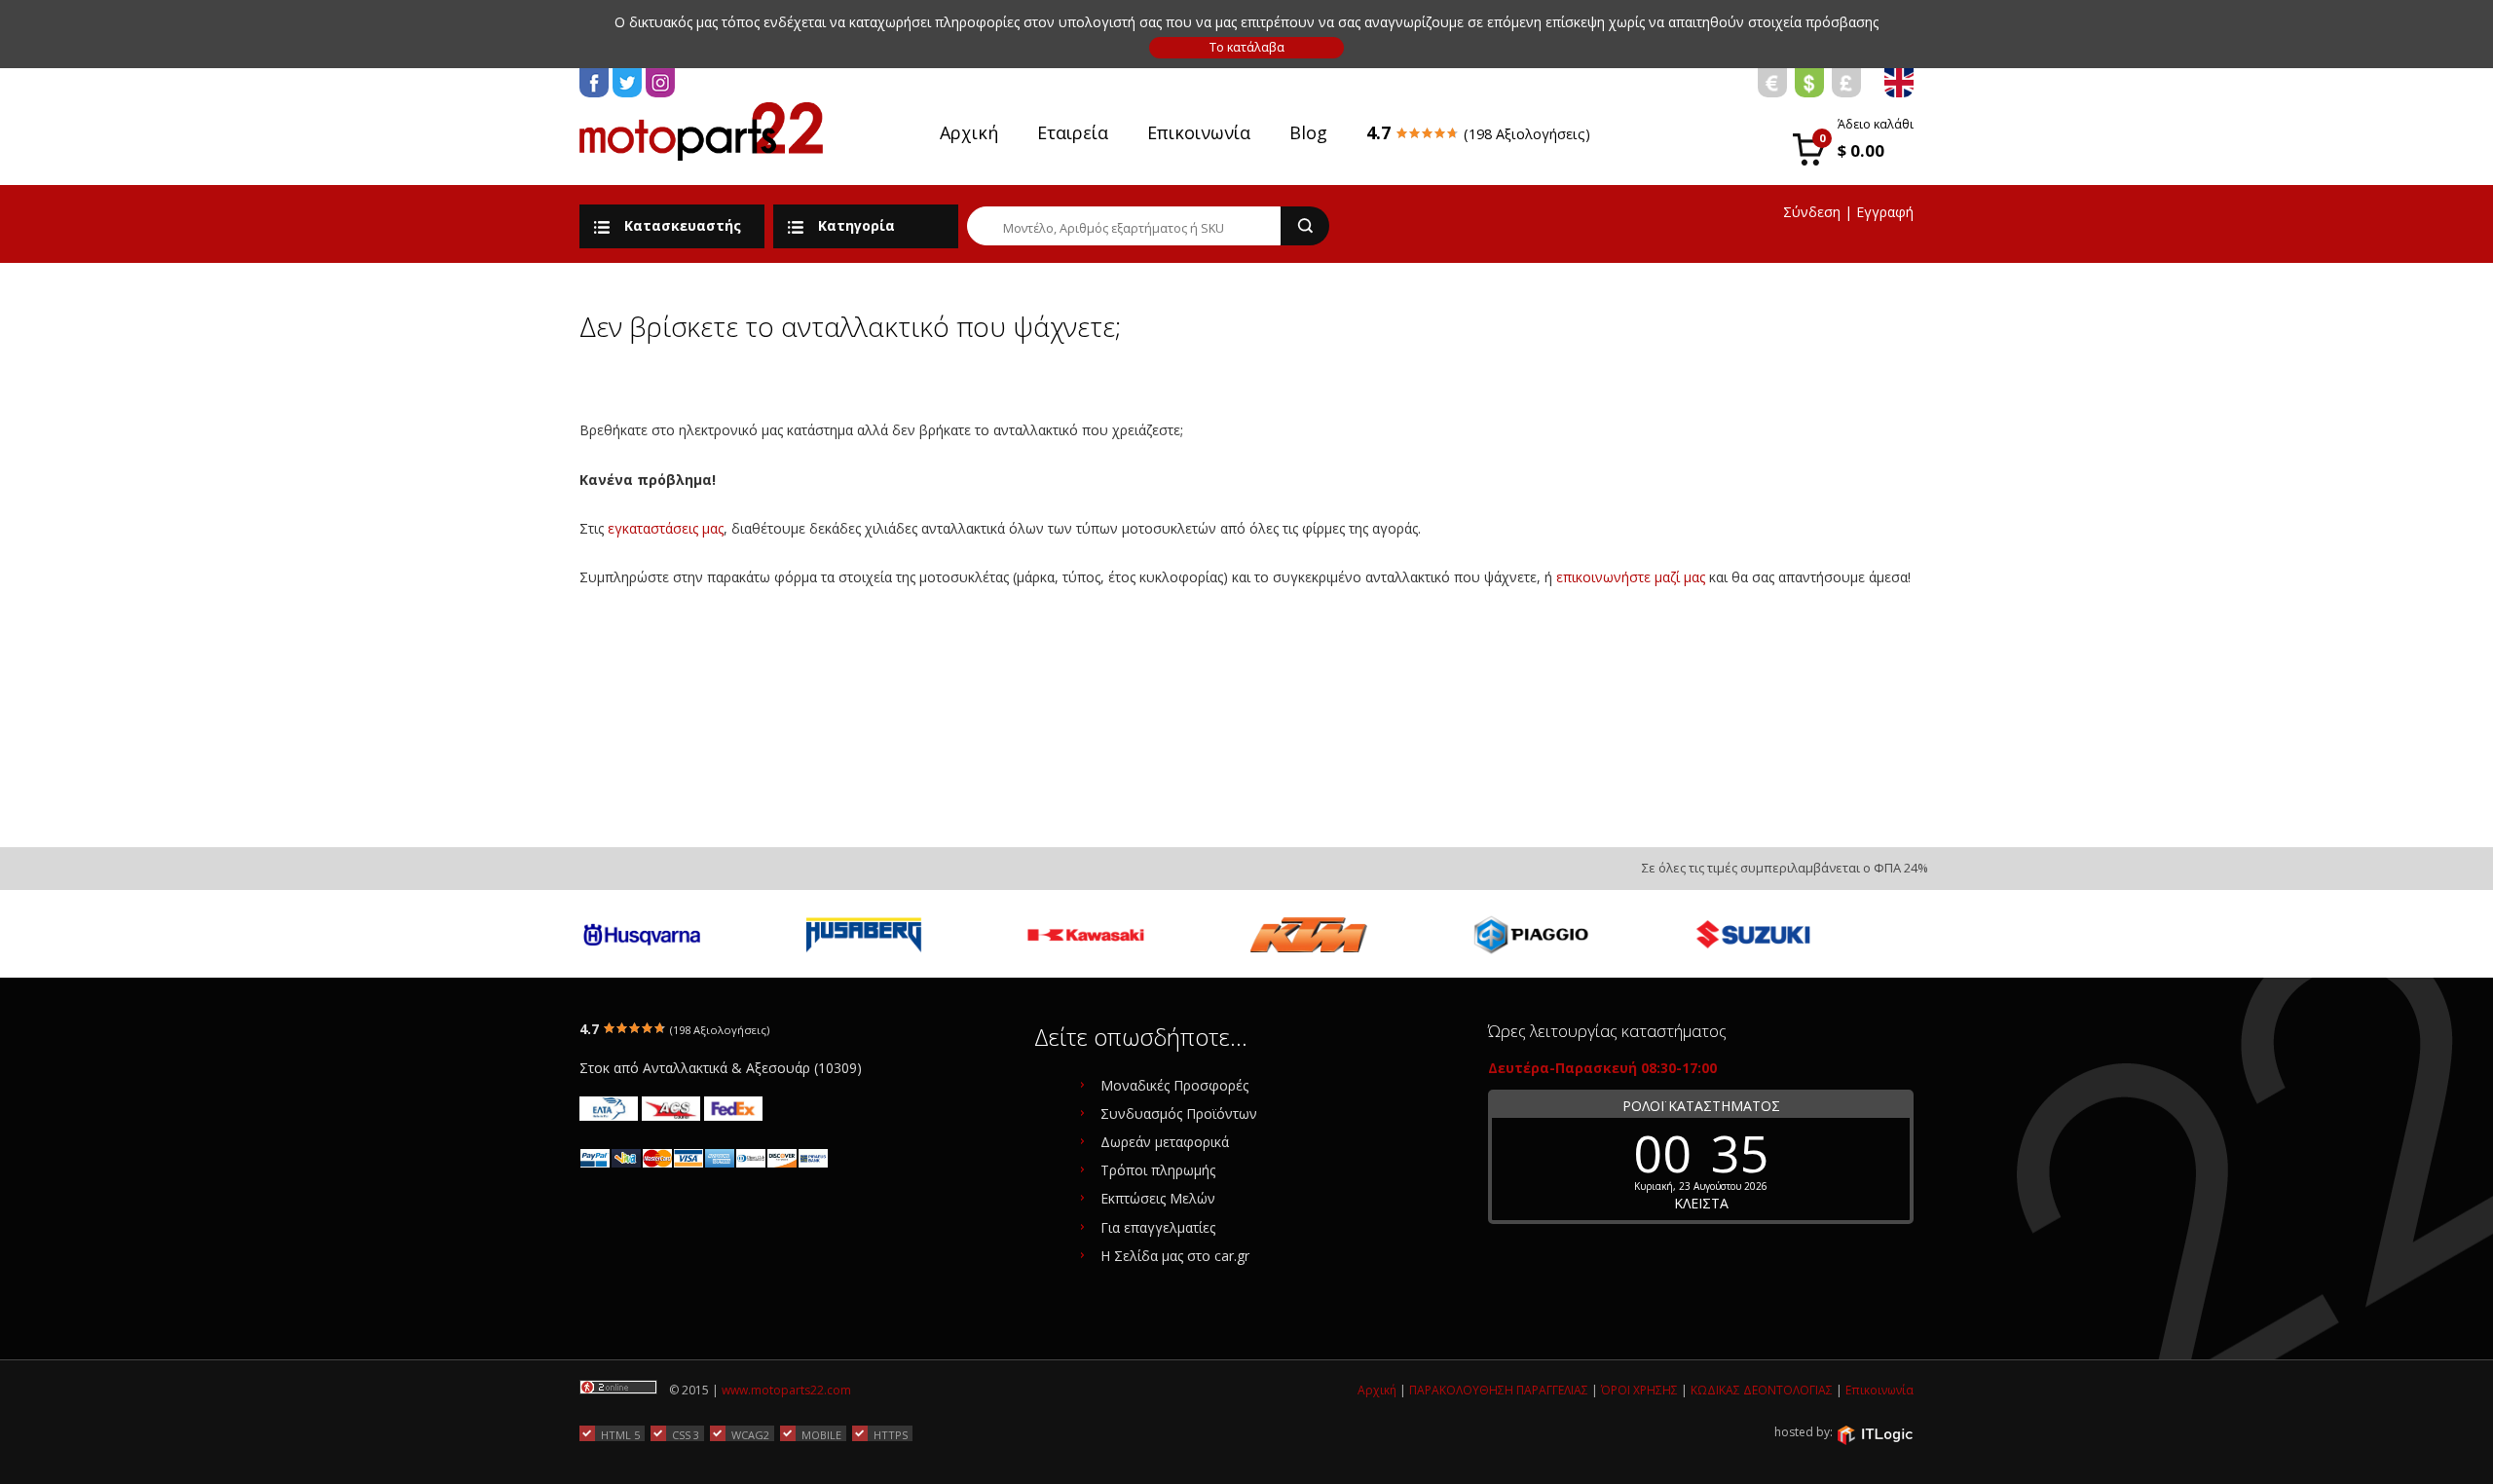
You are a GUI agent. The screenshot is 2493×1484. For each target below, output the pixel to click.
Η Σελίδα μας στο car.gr (1175, 1256)
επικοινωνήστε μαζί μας (1631, 577)
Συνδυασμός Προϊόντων (1179, 1113)
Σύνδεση (1812, 212)
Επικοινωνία (1199, 132)
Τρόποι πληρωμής (1158, 1170)
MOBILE (821, 1434)
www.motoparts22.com (786, 1390)
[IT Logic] (1875, 1433)
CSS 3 (686, 1434)
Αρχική (969, 132)
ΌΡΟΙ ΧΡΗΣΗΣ (1639, 1390)
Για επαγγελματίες (1158, 1227)
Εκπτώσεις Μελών (1158, 1198)
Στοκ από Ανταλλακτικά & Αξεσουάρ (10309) (721, 1068)
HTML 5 (620, 1434)
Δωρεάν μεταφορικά (1165, 1142)
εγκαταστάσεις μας (666, 528)
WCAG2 (750, 1434)
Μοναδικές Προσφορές (1174, 1085)
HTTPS (891, 1434)
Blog (1308, 132)
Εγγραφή (1885, 212)
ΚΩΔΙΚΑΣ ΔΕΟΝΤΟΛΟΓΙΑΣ (1762, 1390)
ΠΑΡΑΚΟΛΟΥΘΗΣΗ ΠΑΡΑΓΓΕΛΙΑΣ (1499, 1390)
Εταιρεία (1073, 132)
